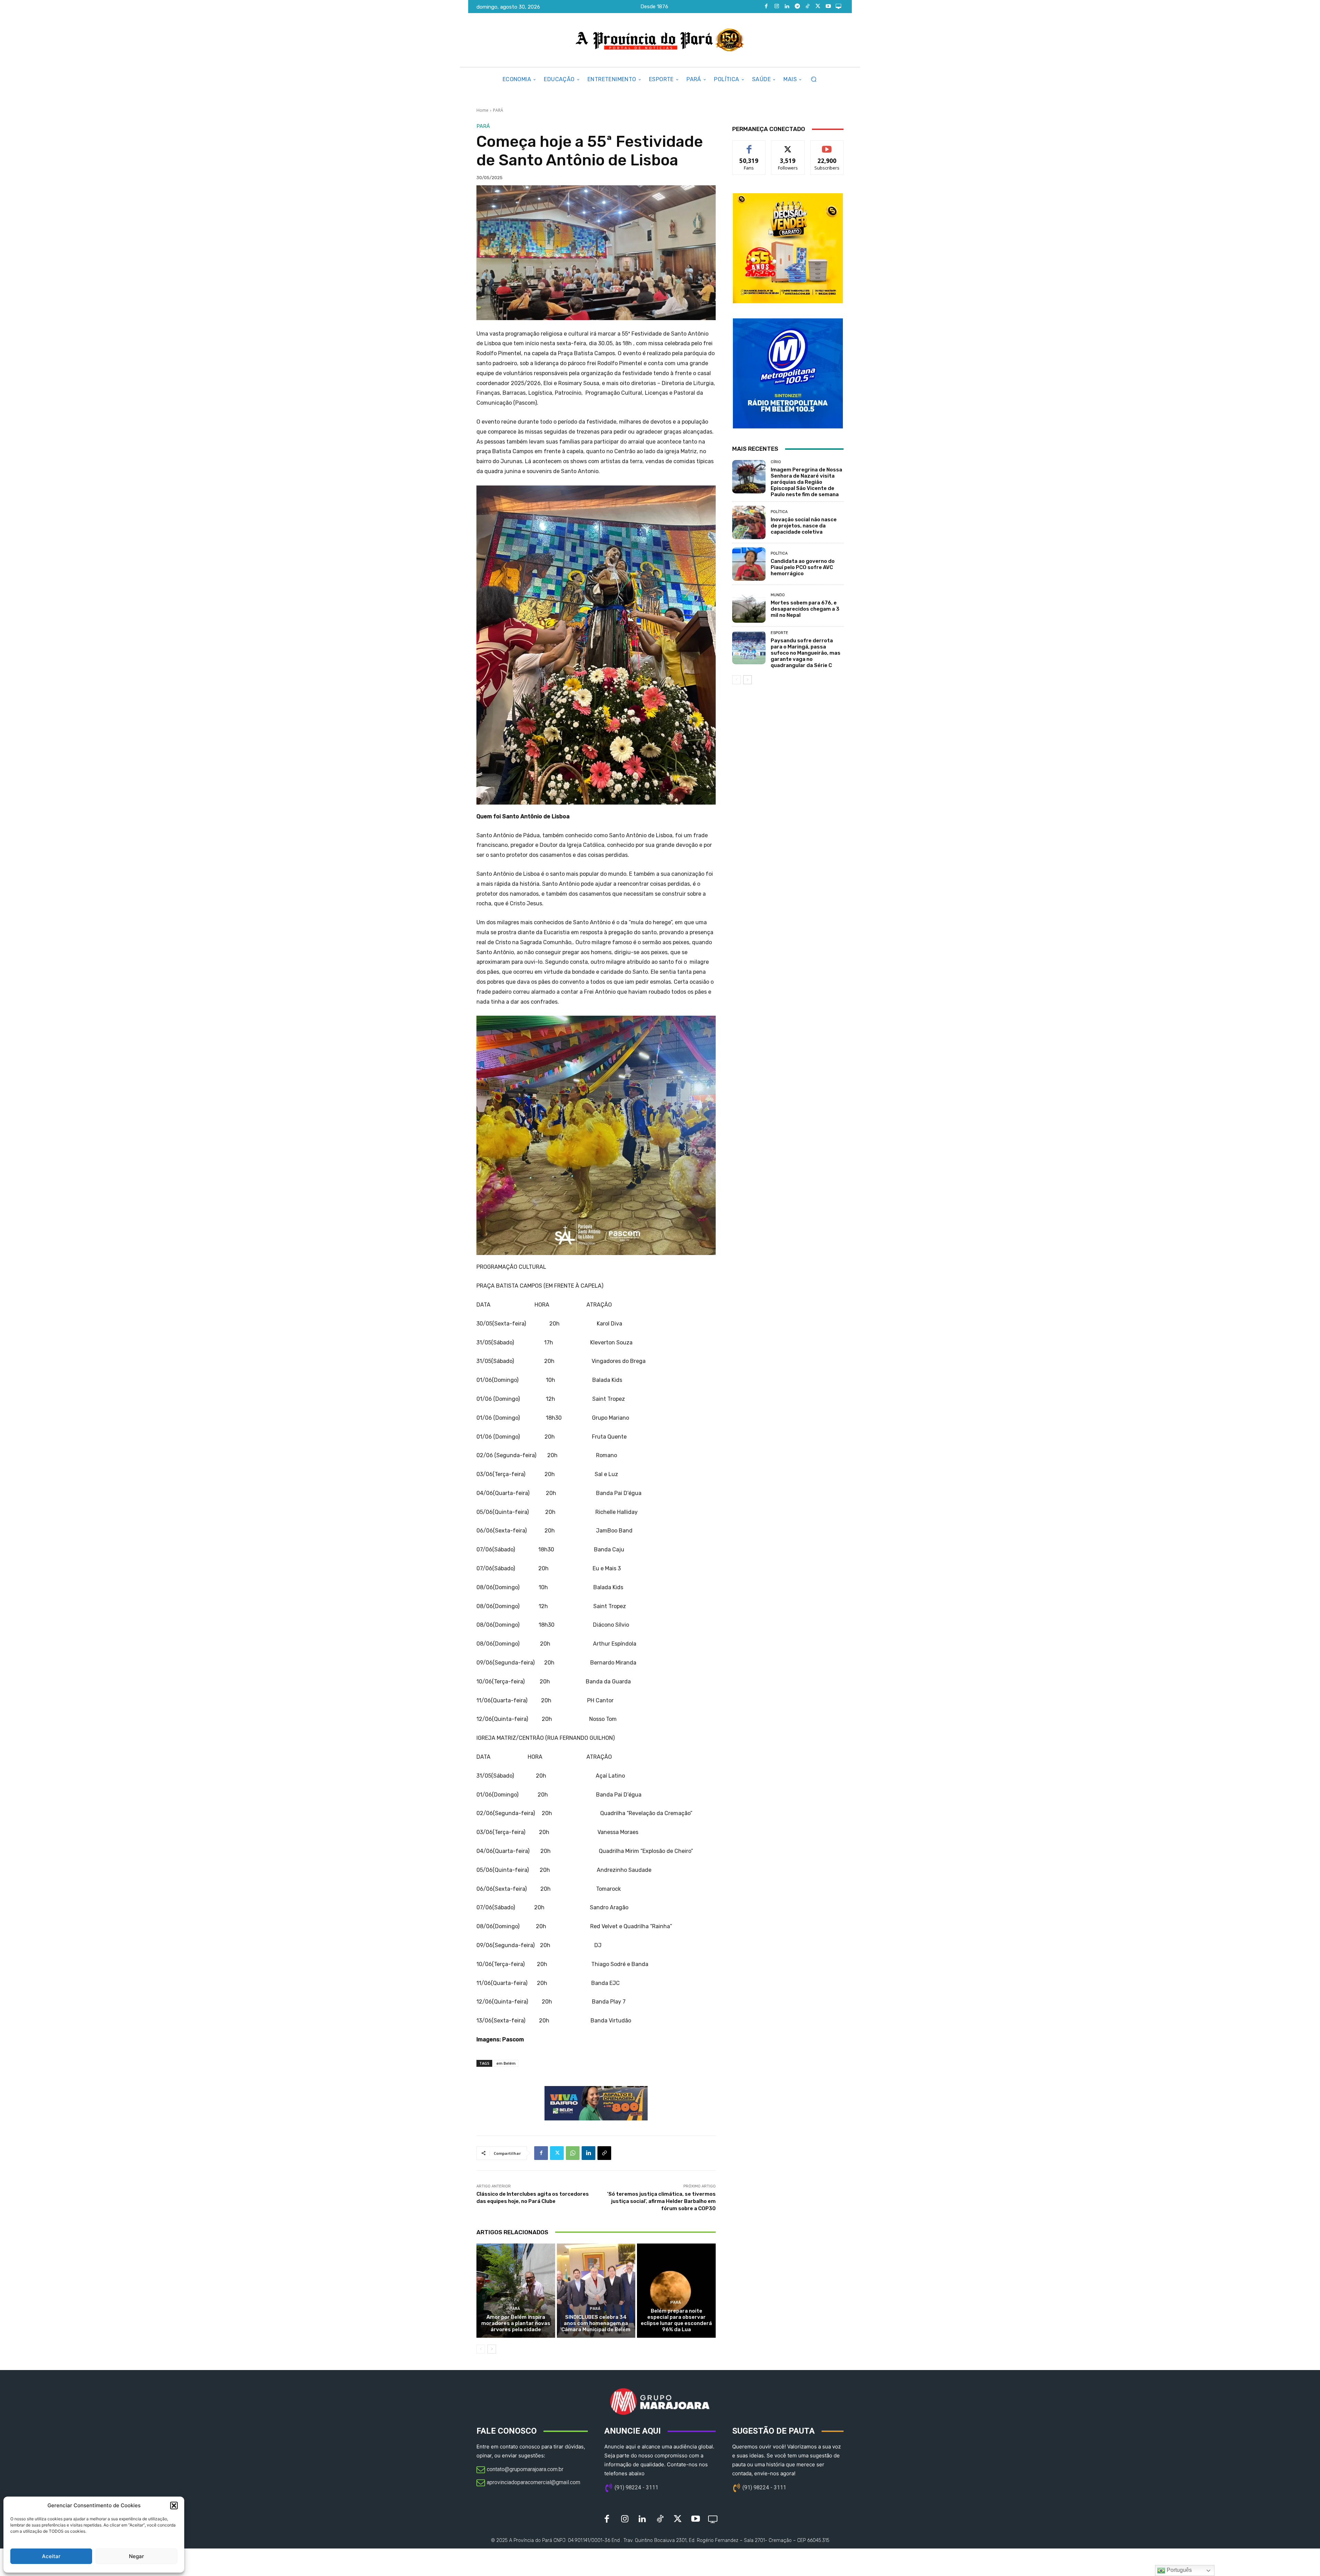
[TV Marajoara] (838, 7)
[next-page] (492, 2349)
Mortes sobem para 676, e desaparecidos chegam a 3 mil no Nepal (805, 609)
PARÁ (498, 110)
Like (749, 146)
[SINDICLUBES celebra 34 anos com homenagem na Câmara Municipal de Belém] (596, 2291)
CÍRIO (776, 462)
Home (482, 110)
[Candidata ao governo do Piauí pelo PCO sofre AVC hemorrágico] (749, 564)
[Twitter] (818, 7)
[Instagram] (777, 7)
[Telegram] (797, 7)
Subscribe (827, 146)
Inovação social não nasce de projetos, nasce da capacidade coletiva (804, 526)
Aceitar (51, 2556)
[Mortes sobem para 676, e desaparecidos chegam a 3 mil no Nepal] (749, 606)
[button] (174, 2506)
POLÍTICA (779, 512)
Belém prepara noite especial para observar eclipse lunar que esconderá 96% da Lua (676, 2320)
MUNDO (778, 595)
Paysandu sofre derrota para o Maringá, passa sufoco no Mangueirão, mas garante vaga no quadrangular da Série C (806, 653)
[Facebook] (766, 7)
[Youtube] (828, 7)
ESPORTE (779, 633)
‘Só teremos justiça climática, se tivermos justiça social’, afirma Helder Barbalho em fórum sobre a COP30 (661, 2201)
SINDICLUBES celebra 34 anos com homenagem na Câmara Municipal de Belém (596, 2323)
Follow (788, 146)
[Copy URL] (604, 2153)
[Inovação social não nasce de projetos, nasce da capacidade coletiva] (749, 522)
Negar (136, 2556)
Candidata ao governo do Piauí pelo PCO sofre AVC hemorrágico (803, 567)
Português (1179, 2570)
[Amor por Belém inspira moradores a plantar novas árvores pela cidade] (516, 2291)
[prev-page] (481, 2349)
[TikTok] (807, 7)
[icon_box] (520, 2470)
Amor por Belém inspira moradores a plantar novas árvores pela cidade (516, 2323)
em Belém (506, 2063)
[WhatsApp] (573, 2153)
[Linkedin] (787, 7)
